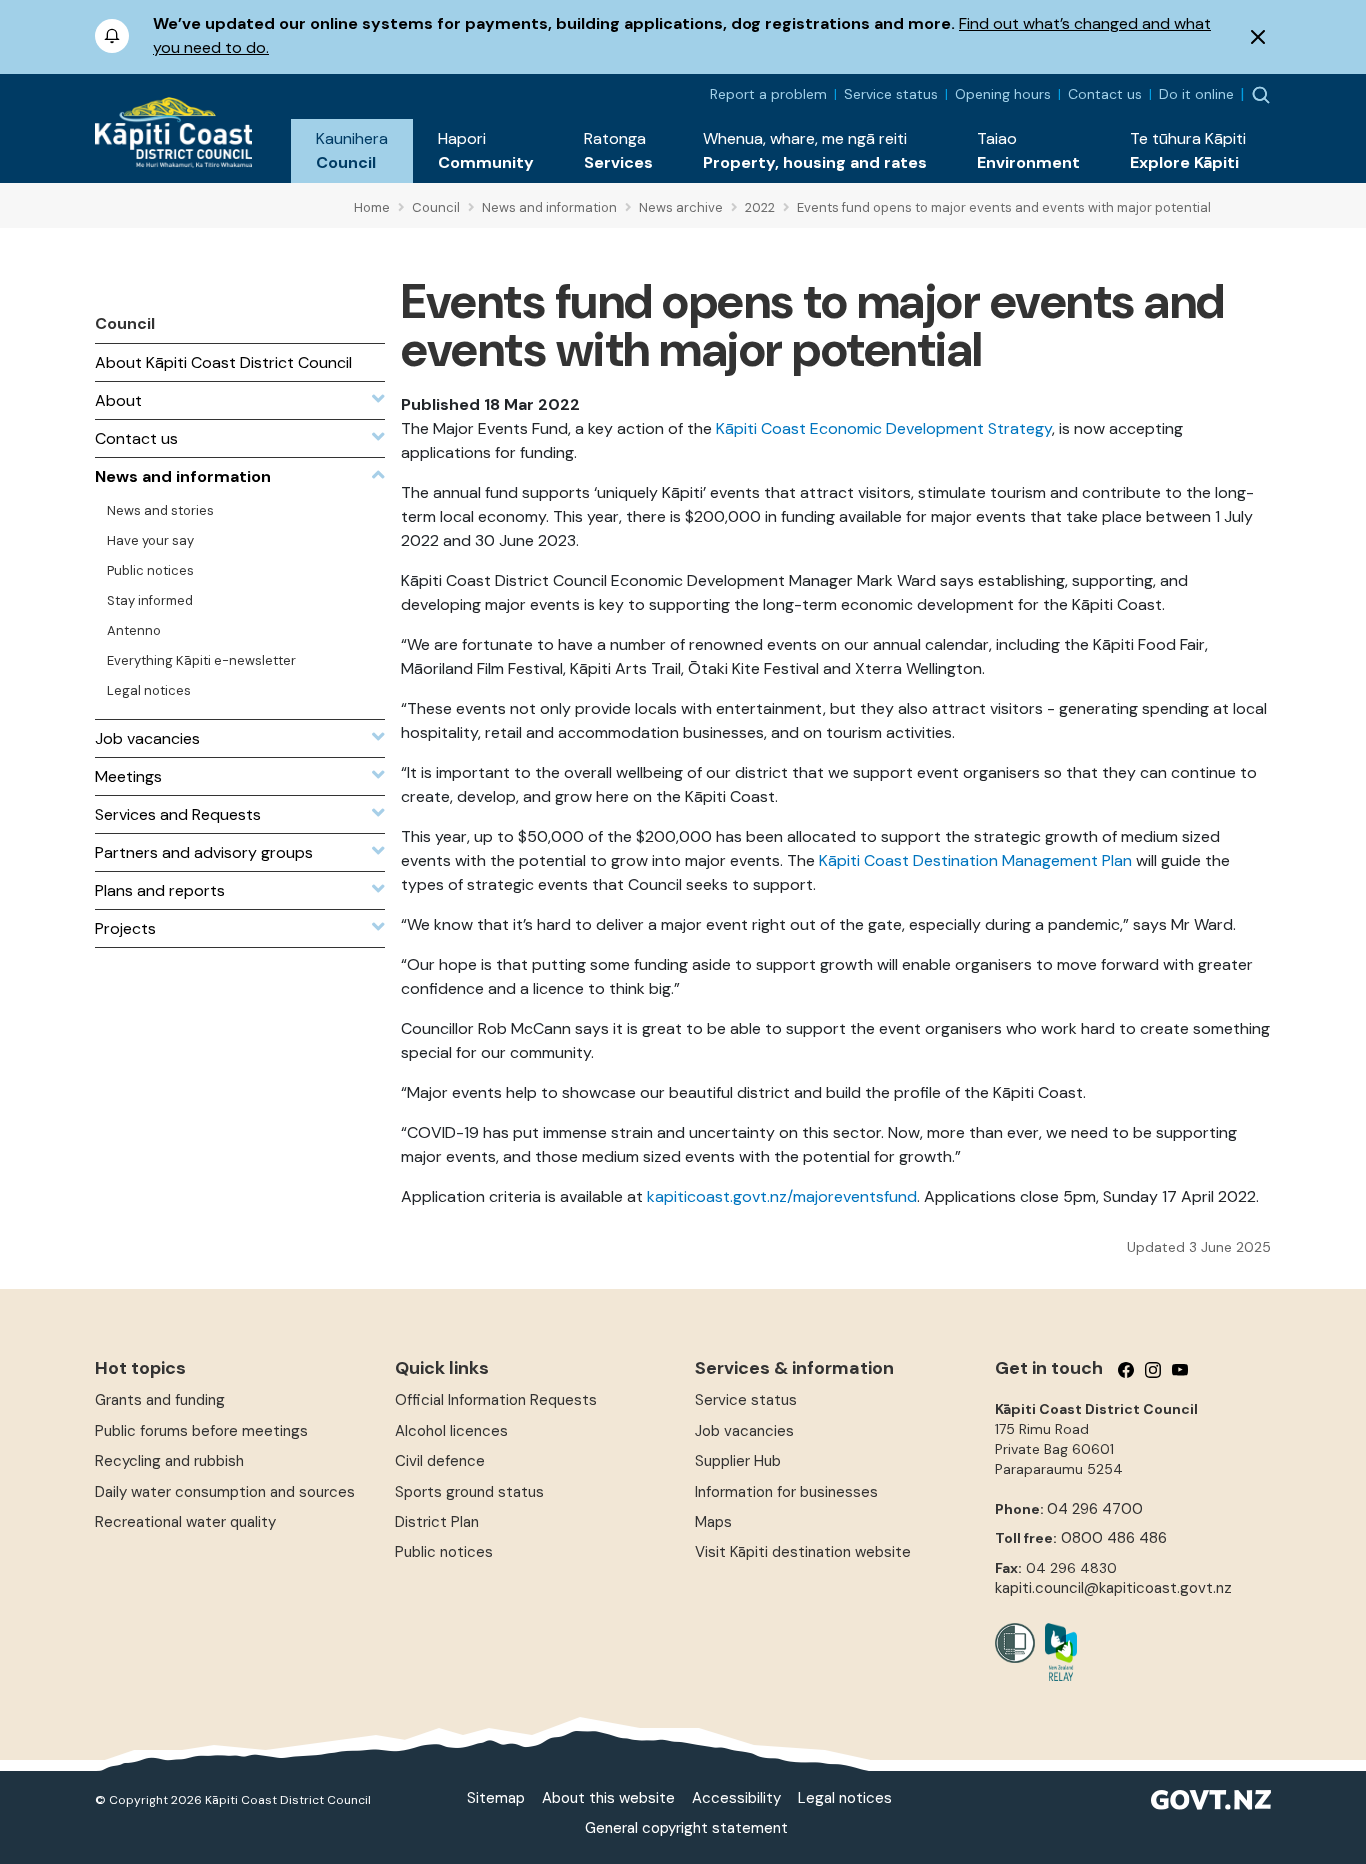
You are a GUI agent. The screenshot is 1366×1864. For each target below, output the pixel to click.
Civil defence (440, 1461)
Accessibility (736, 1798)
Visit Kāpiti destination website (803, 1552)
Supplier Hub (738, 1461)
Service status (891, 94)
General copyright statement (686, 1828)
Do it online (1196, 94)
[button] (352, 151)
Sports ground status (469, 1492)
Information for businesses (786, 1492)
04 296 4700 (1095, 1509)
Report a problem (768, 94)
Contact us (1105, 94)
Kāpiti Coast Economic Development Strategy (884, 428)
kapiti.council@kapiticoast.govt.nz (1113, 1588)
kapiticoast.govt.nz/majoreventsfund (782, 1196)
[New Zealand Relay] (1056, 1652)
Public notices (444, 1552)
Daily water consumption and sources (225, 1492)
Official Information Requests (496, 1400)
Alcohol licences (451, 1431)
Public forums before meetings (201, 1431)
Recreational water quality (185, 1522)
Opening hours (1003, 94)
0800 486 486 (1114, 1538)
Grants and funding (160, 1400)
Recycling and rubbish (169, 1461)
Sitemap (496, 1798)
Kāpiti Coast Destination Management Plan (975, 860)
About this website (608, 1798)
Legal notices (845, 1798)
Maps (713, 1522)
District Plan (437, 1522)
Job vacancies (744, 1431)
